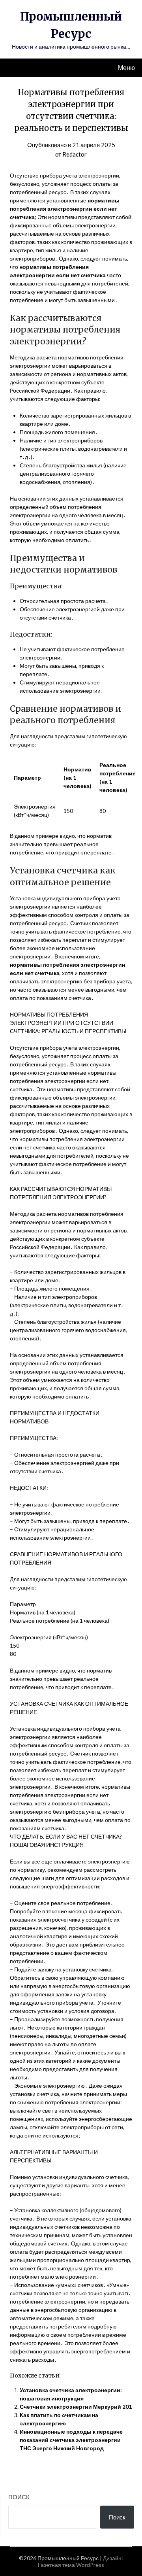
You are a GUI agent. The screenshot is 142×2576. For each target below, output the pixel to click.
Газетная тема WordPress (71, 2565)
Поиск (19, 2497)
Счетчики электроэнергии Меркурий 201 (76, 2407)
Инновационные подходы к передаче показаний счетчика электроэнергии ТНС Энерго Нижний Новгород (71, 2440)
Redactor (75, 154)
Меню (126, 67)
